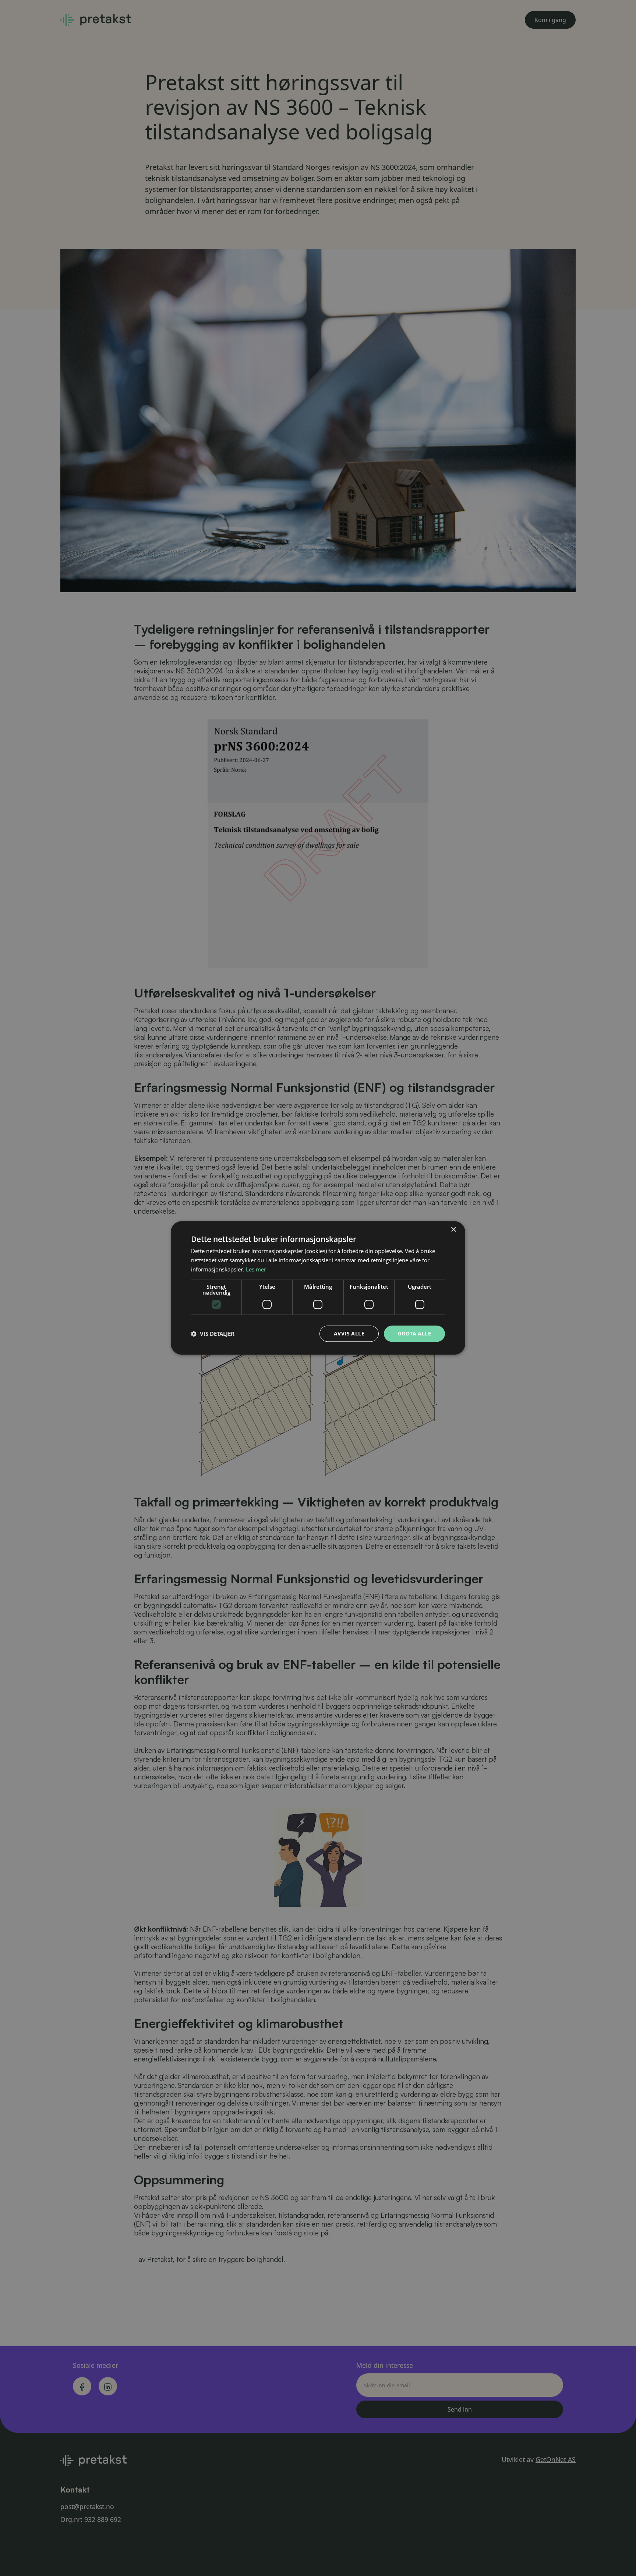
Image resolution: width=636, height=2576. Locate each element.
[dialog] (318, 1288)
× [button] (453, 1230)
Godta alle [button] (414, 1333)
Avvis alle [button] (349, 1333)
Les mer (256, 1269)
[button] (213, 1334)
